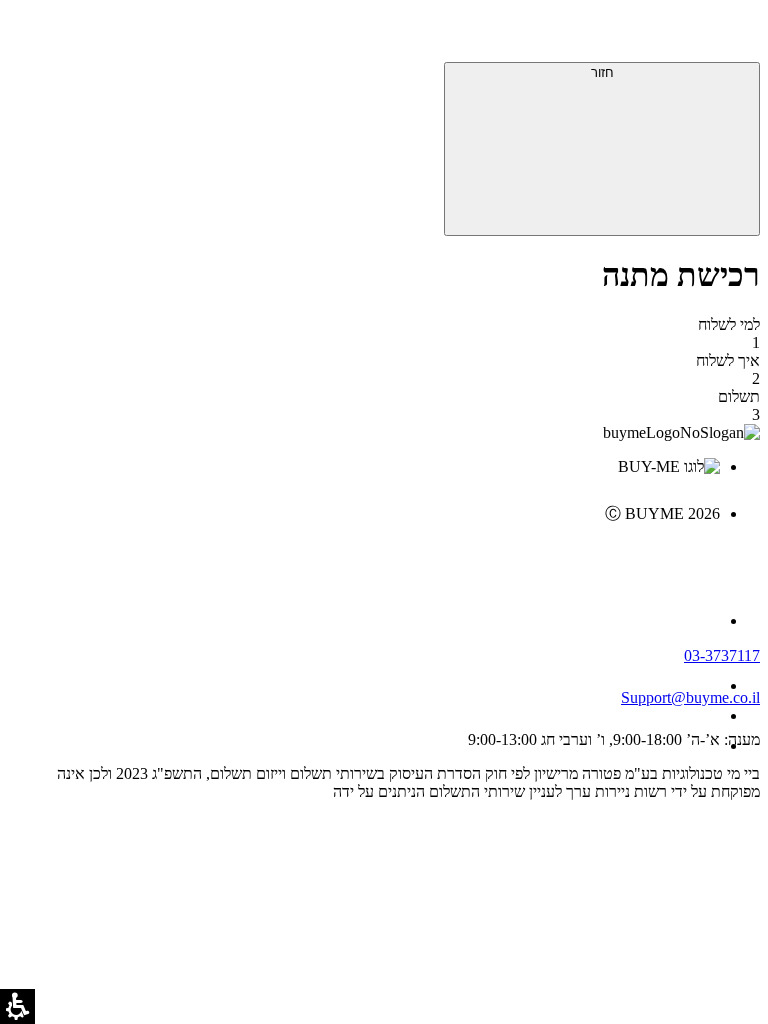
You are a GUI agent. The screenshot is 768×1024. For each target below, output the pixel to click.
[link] (364, 556)
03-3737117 (722, 655)
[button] (733, 35)
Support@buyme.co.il (690, 697)
